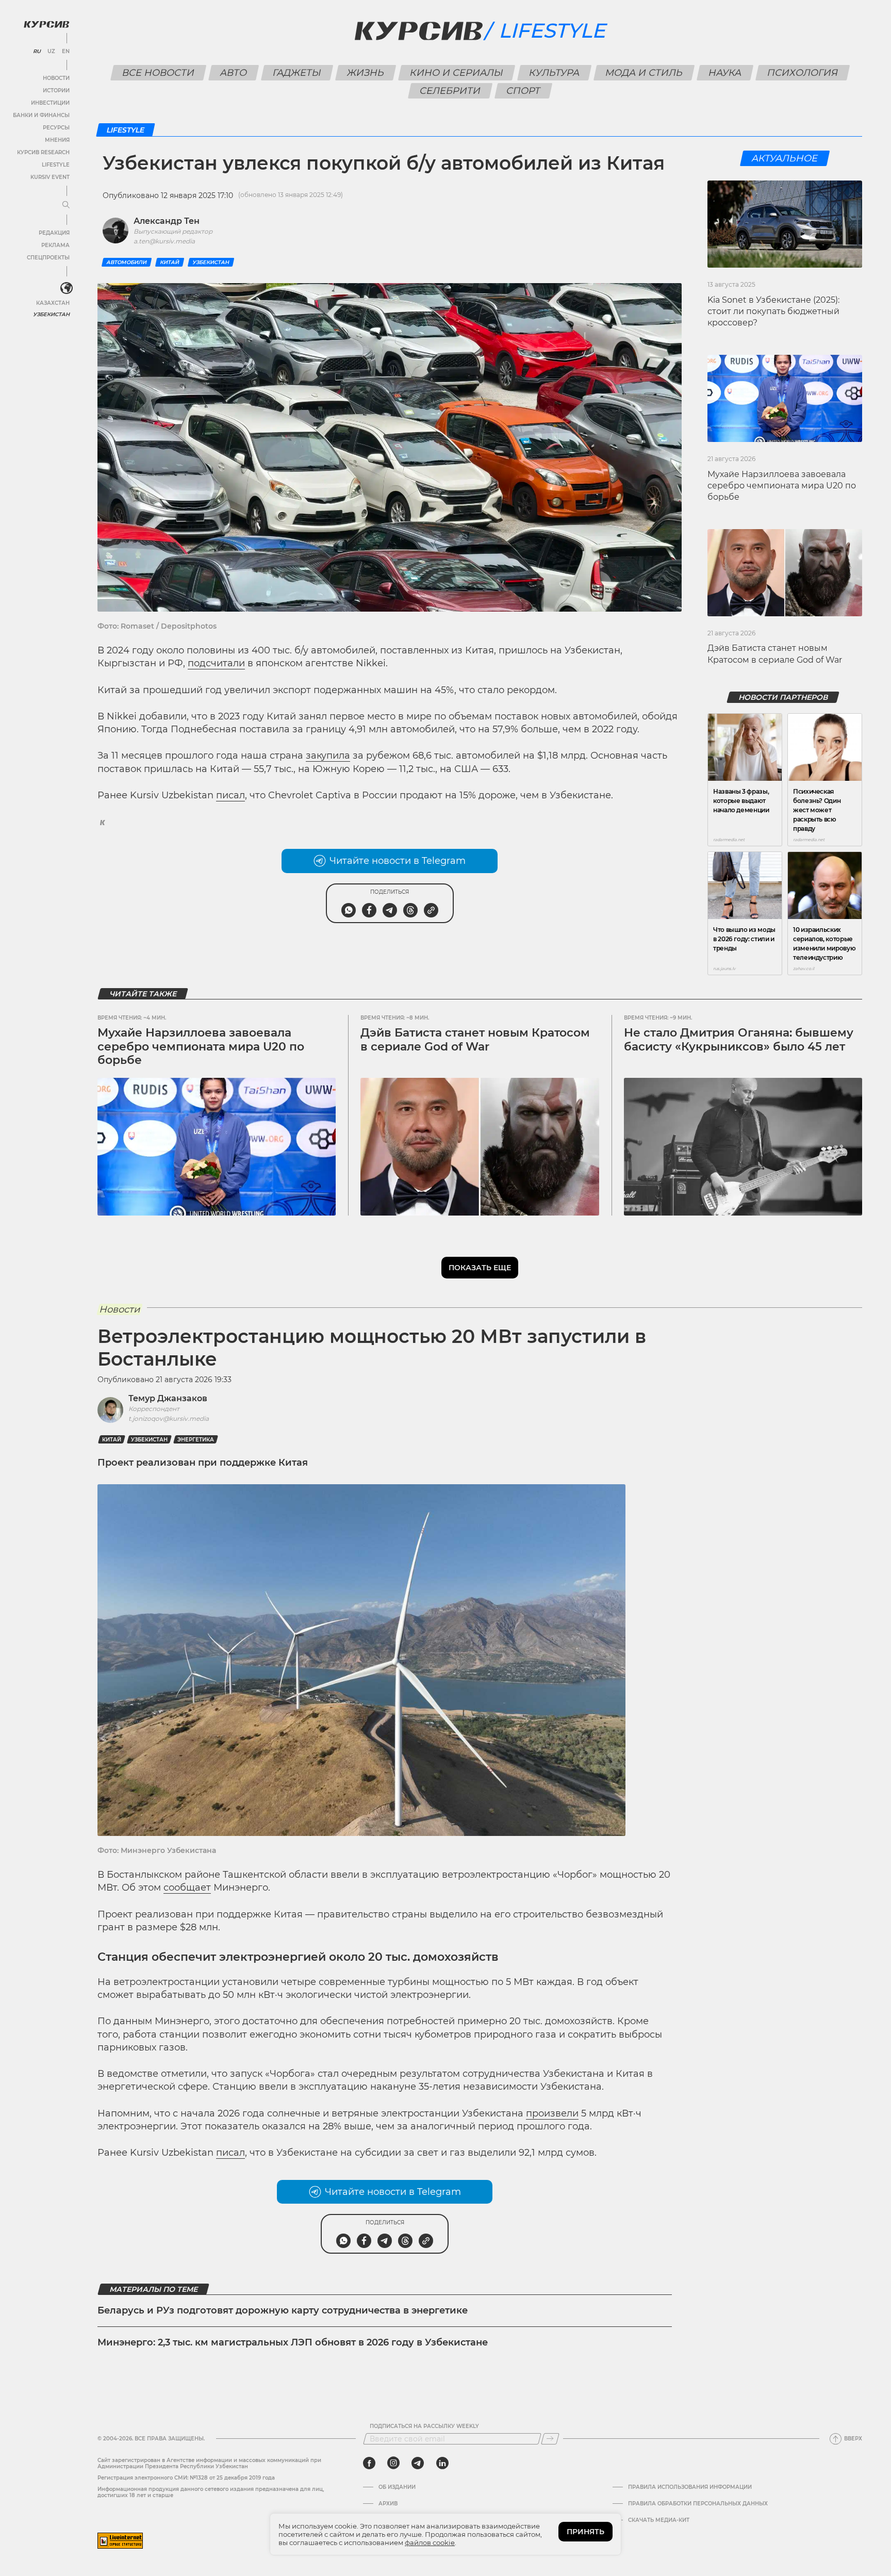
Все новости (158, 73)
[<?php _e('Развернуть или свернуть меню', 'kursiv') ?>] (67, 288)
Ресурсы (56, 128)
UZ (51, 52)
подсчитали (216, 663)
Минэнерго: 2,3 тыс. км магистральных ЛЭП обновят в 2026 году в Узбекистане (293, 2342)
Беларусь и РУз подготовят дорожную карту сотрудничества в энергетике (283, 2310)
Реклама (55, 245)
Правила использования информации (690, 2487)
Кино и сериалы (456, 73)
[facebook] (369, 2463)
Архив (388, 2504)
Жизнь (365, 73)
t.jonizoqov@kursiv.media (169, 1418)
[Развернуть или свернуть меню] (66, 205)
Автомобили (127, 262)
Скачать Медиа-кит (659, 2520)
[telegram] (418, 2463)
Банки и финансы (41, 115)
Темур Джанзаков (168, 1398)
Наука (725, 73)
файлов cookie (430, 2542)
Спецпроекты (48, 258)
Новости (56, 78)
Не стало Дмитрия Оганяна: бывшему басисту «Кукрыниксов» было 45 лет (739, 1039)
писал (230, 795)
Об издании (397, 2487)
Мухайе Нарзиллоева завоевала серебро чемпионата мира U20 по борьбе (782, 486)
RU (37, 52)
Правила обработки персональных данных (698, 2504)
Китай (170, 262)
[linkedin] (442, 2463)
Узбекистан (51, 314)
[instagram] (393, 2463)
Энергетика (196, 1440)
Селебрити (450, 91)
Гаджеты (297, 73)
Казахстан (53, 303)
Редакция (54, 233)
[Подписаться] (550, 2439)
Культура (554, 73)
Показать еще (480, 1268)
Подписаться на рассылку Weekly (424, 2426)
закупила (328, 756)
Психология (802, 73)
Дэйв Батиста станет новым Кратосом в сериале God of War (475, 1039)
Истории (56, 91)
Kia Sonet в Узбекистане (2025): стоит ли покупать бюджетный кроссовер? (773, 311)
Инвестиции (50, 103)
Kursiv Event (50, 177)
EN (66, 52)
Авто (233, 73)
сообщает (187, 1888)
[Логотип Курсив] (46, 24)
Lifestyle (56, 165)
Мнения (57, 140)
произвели (552, 2113)
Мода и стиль (644, 73)
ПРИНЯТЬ (585, 2532)
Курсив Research (43, 152)
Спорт (523, 91)
